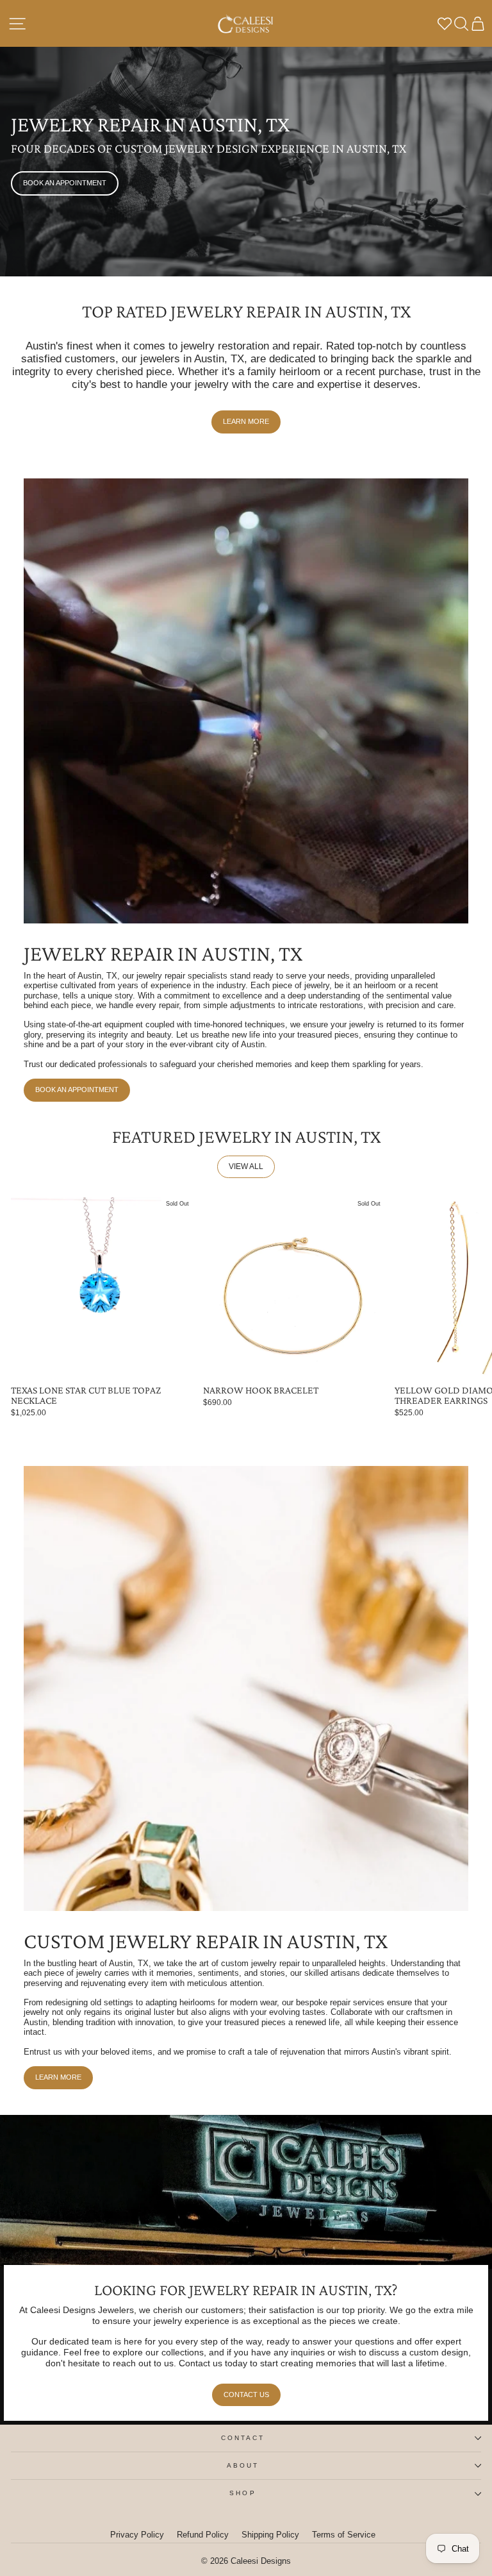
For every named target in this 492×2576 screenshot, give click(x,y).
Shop (242, 2493)
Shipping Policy (270, 2535)
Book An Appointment (65, 183)
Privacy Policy (137, 2535)
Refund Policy (203, 2535)
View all (246, 1166)
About (243, 2465)
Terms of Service (344, 2535)
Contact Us (246, 2395)
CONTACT (243, 2438)
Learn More (246, 421)
